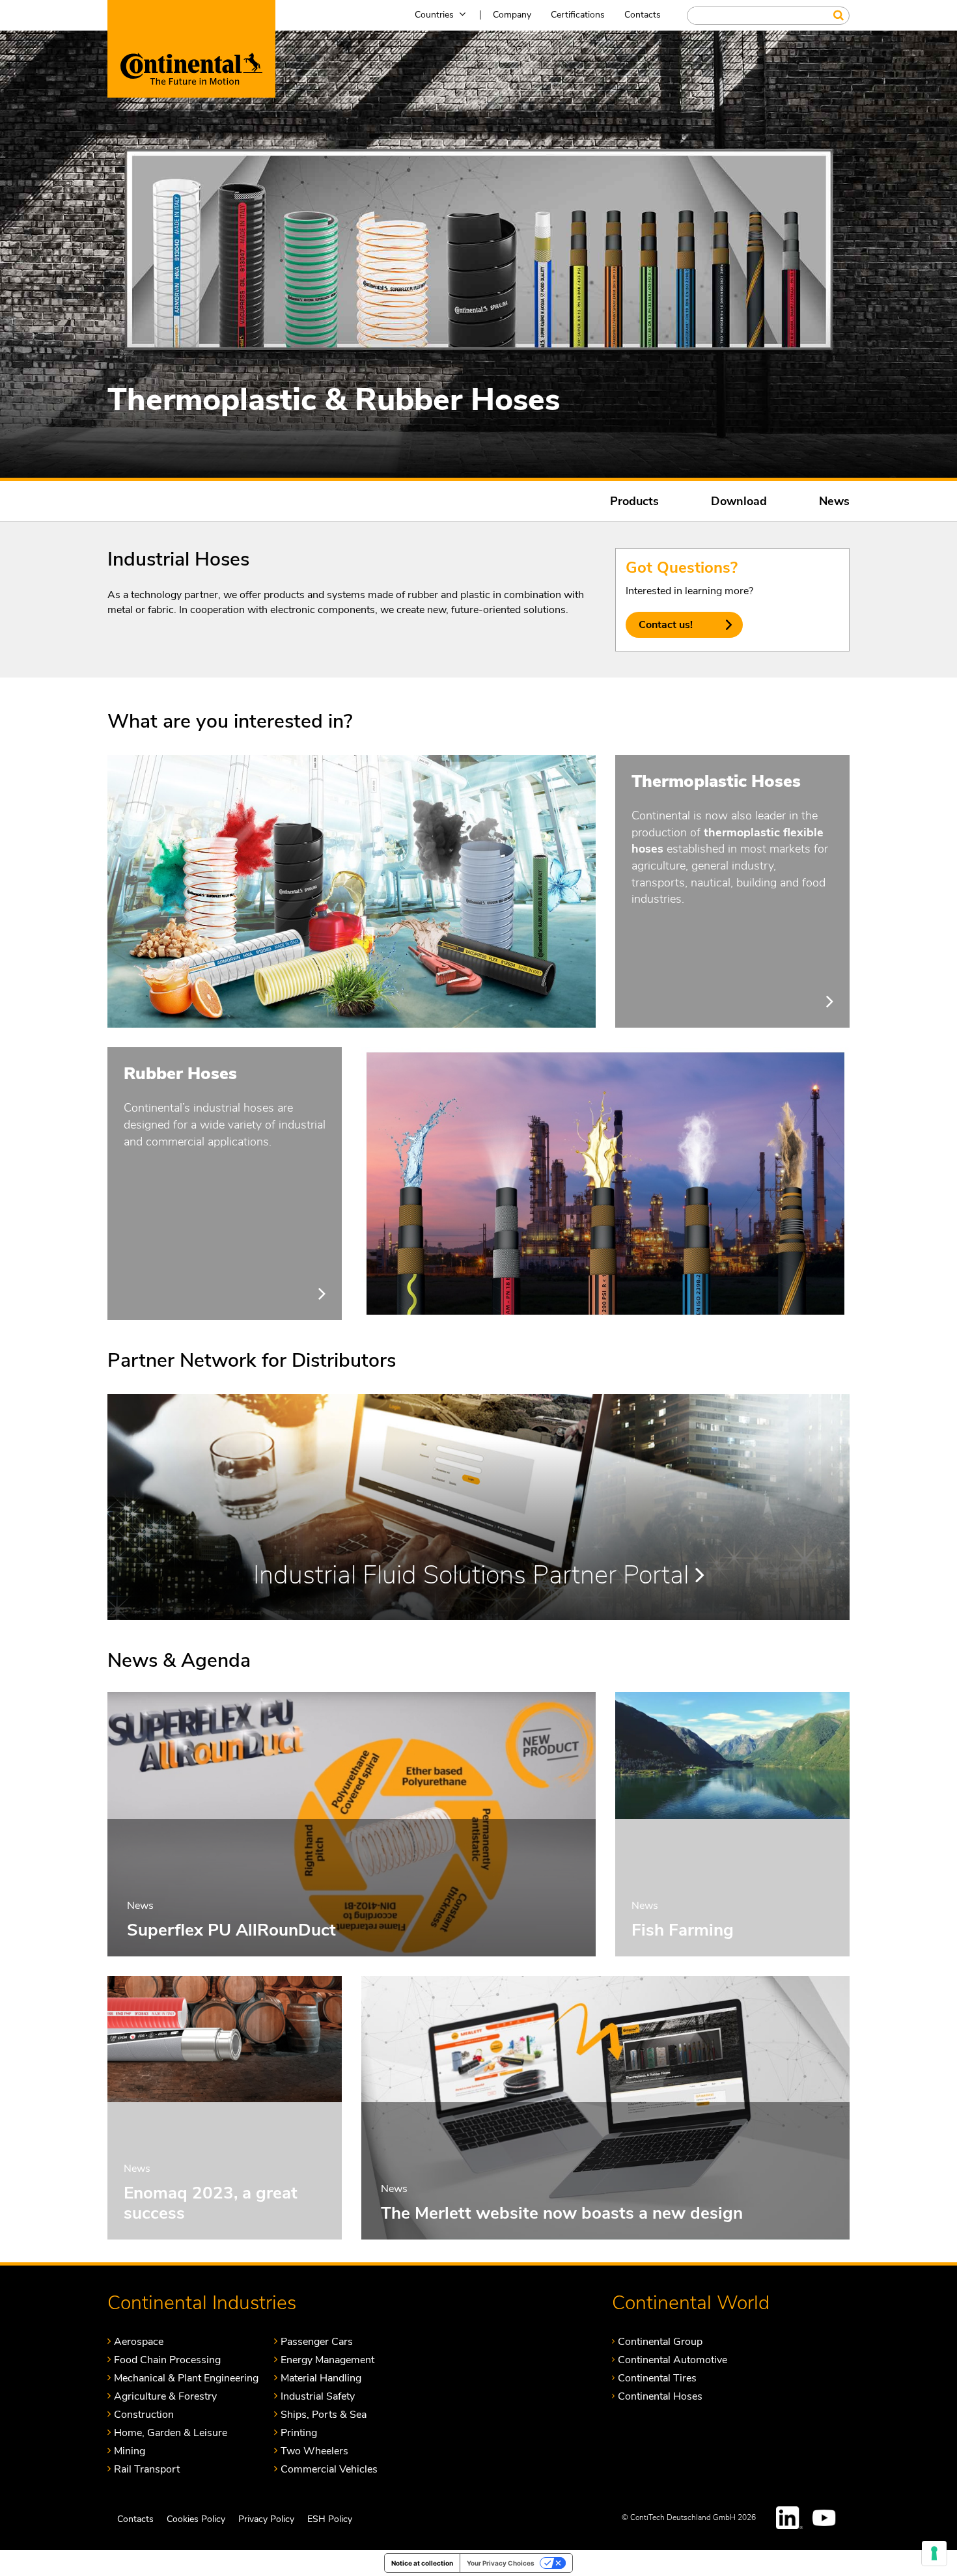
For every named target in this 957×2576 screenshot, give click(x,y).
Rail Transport (147, 2469)
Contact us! (666, 625)
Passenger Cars (317, 2341)
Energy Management (327, 2360)
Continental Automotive (673, 2360)
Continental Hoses (660, 2396)
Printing (299, 2432)
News (834, 501)
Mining (130, 2451)
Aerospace (139, 2341)
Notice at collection (422, 2563)
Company (512, 15)
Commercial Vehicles (329, 2469)
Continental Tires (657, 2378)
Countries (434, 15)
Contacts (643, 15)
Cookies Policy (196, 2519)
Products (634, 501)
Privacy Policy (266, 2519)
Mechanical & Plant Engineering (186, 2378)
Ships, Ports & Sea (324, 2414)
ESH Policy (330, 2519)
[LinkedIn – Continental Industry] (790, 2518)
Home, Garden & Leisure (171, 2432)
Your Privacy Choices (501, 2563)
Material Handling (321, 2378)
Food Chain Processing (167, 2360)
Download (739, 501)
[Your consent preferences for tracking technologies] (934, 2553)
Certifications (578, 15)
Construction (144, 2414)
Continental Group (660, 2341)
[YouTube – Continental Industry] (826, 2518)
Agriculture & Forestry (165, 2396)
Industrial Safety (318, 2396)
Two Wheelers (314, 2451)
